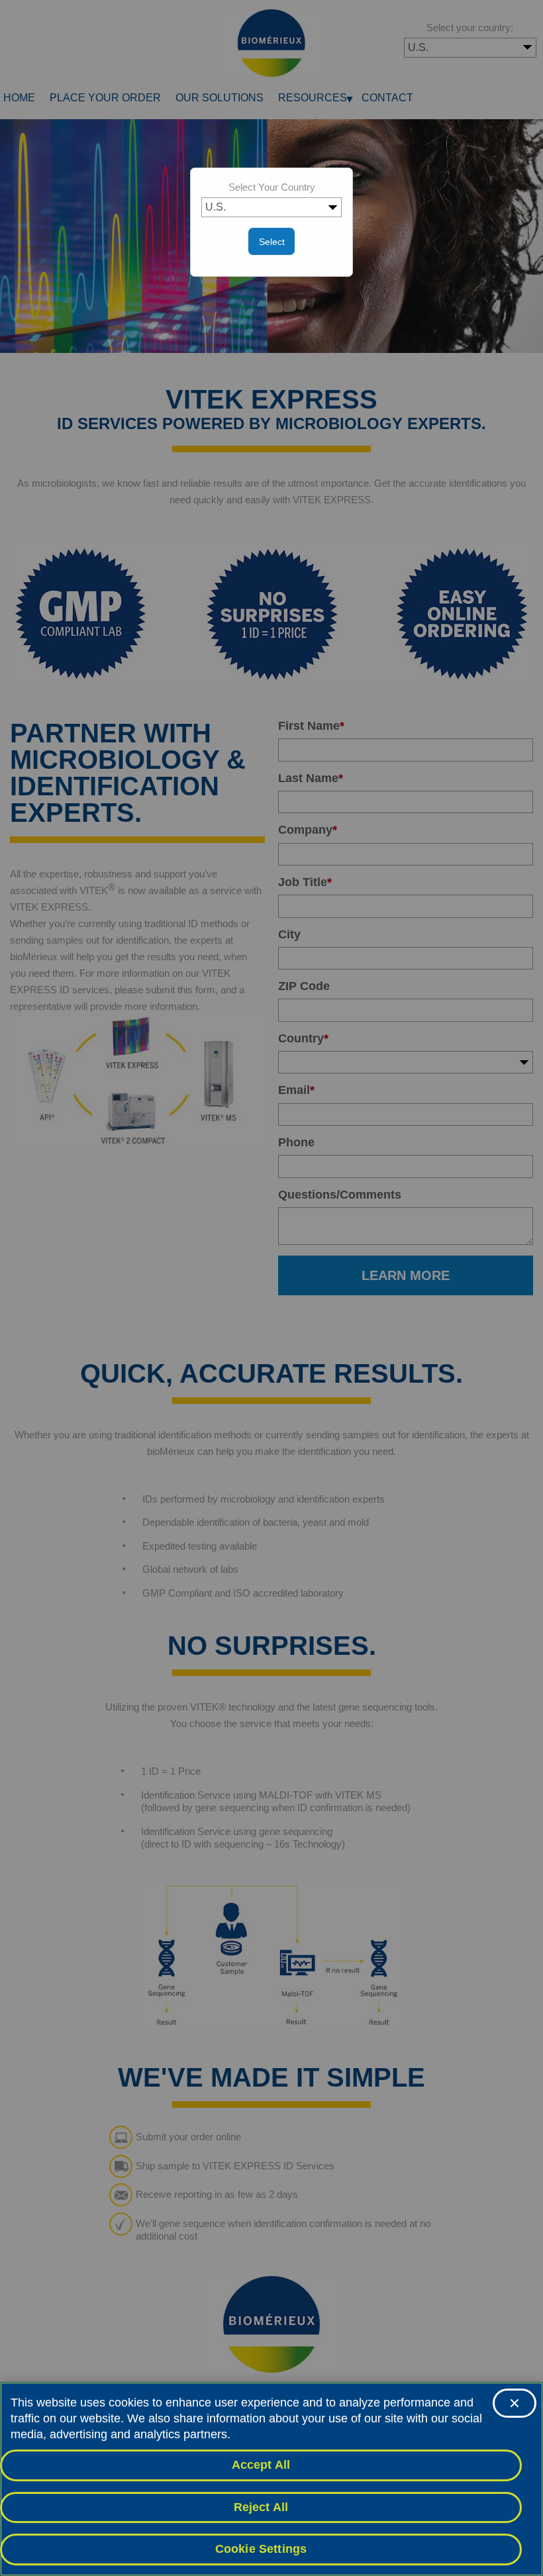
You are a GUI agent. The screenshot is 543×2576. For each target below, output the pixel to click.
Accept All (261, 2465)
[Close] (515, 2403)
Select (272, 242)
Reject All (261, 2507)
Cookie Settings (261, 2549)
